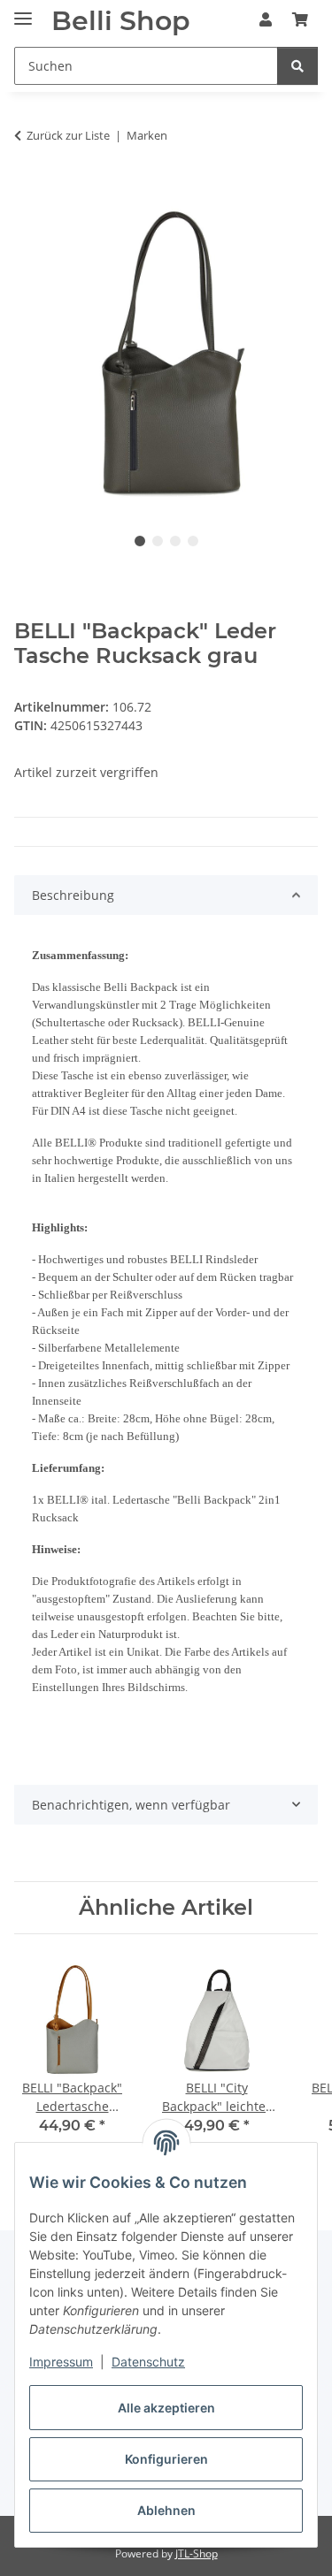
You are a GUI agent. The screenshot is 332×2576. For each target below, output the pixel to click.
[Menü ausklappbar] (23, 11)
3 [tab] (175, 541)
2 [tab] (158, 541)
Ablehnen (166, 2510)
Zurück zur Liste (68, 135)
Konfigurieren (166, 2459)
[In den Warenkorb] (28, 191)
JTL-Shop (197, 2553)
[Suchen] (297, 66)
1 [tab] (140, 541)
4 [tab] (193, 541)
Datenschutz (148, 2362)
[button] (266, 19)
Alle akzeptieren (166, 2408)
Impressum (61, 2362)
